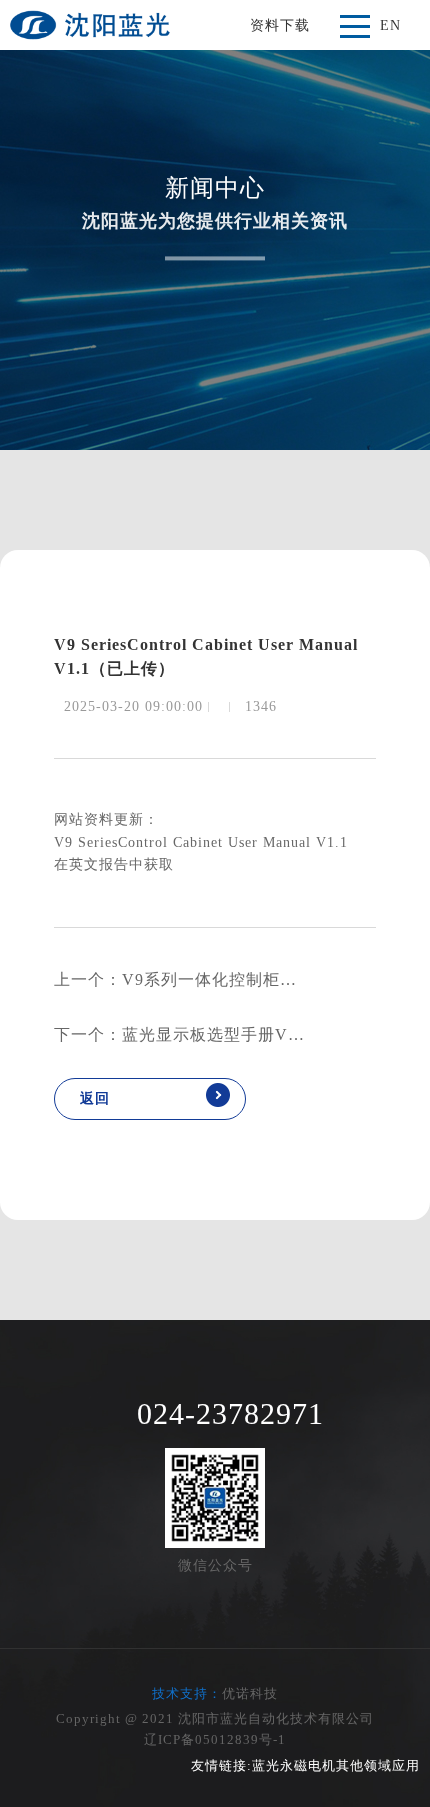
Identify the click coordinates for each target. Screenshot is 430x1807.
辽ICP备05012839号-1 (215, 1739)
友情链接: (221, 1765)
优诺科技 (250, 1693)
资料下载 (280, 25)
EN (390, 25)
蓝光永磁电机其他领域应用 (336, 1765)
